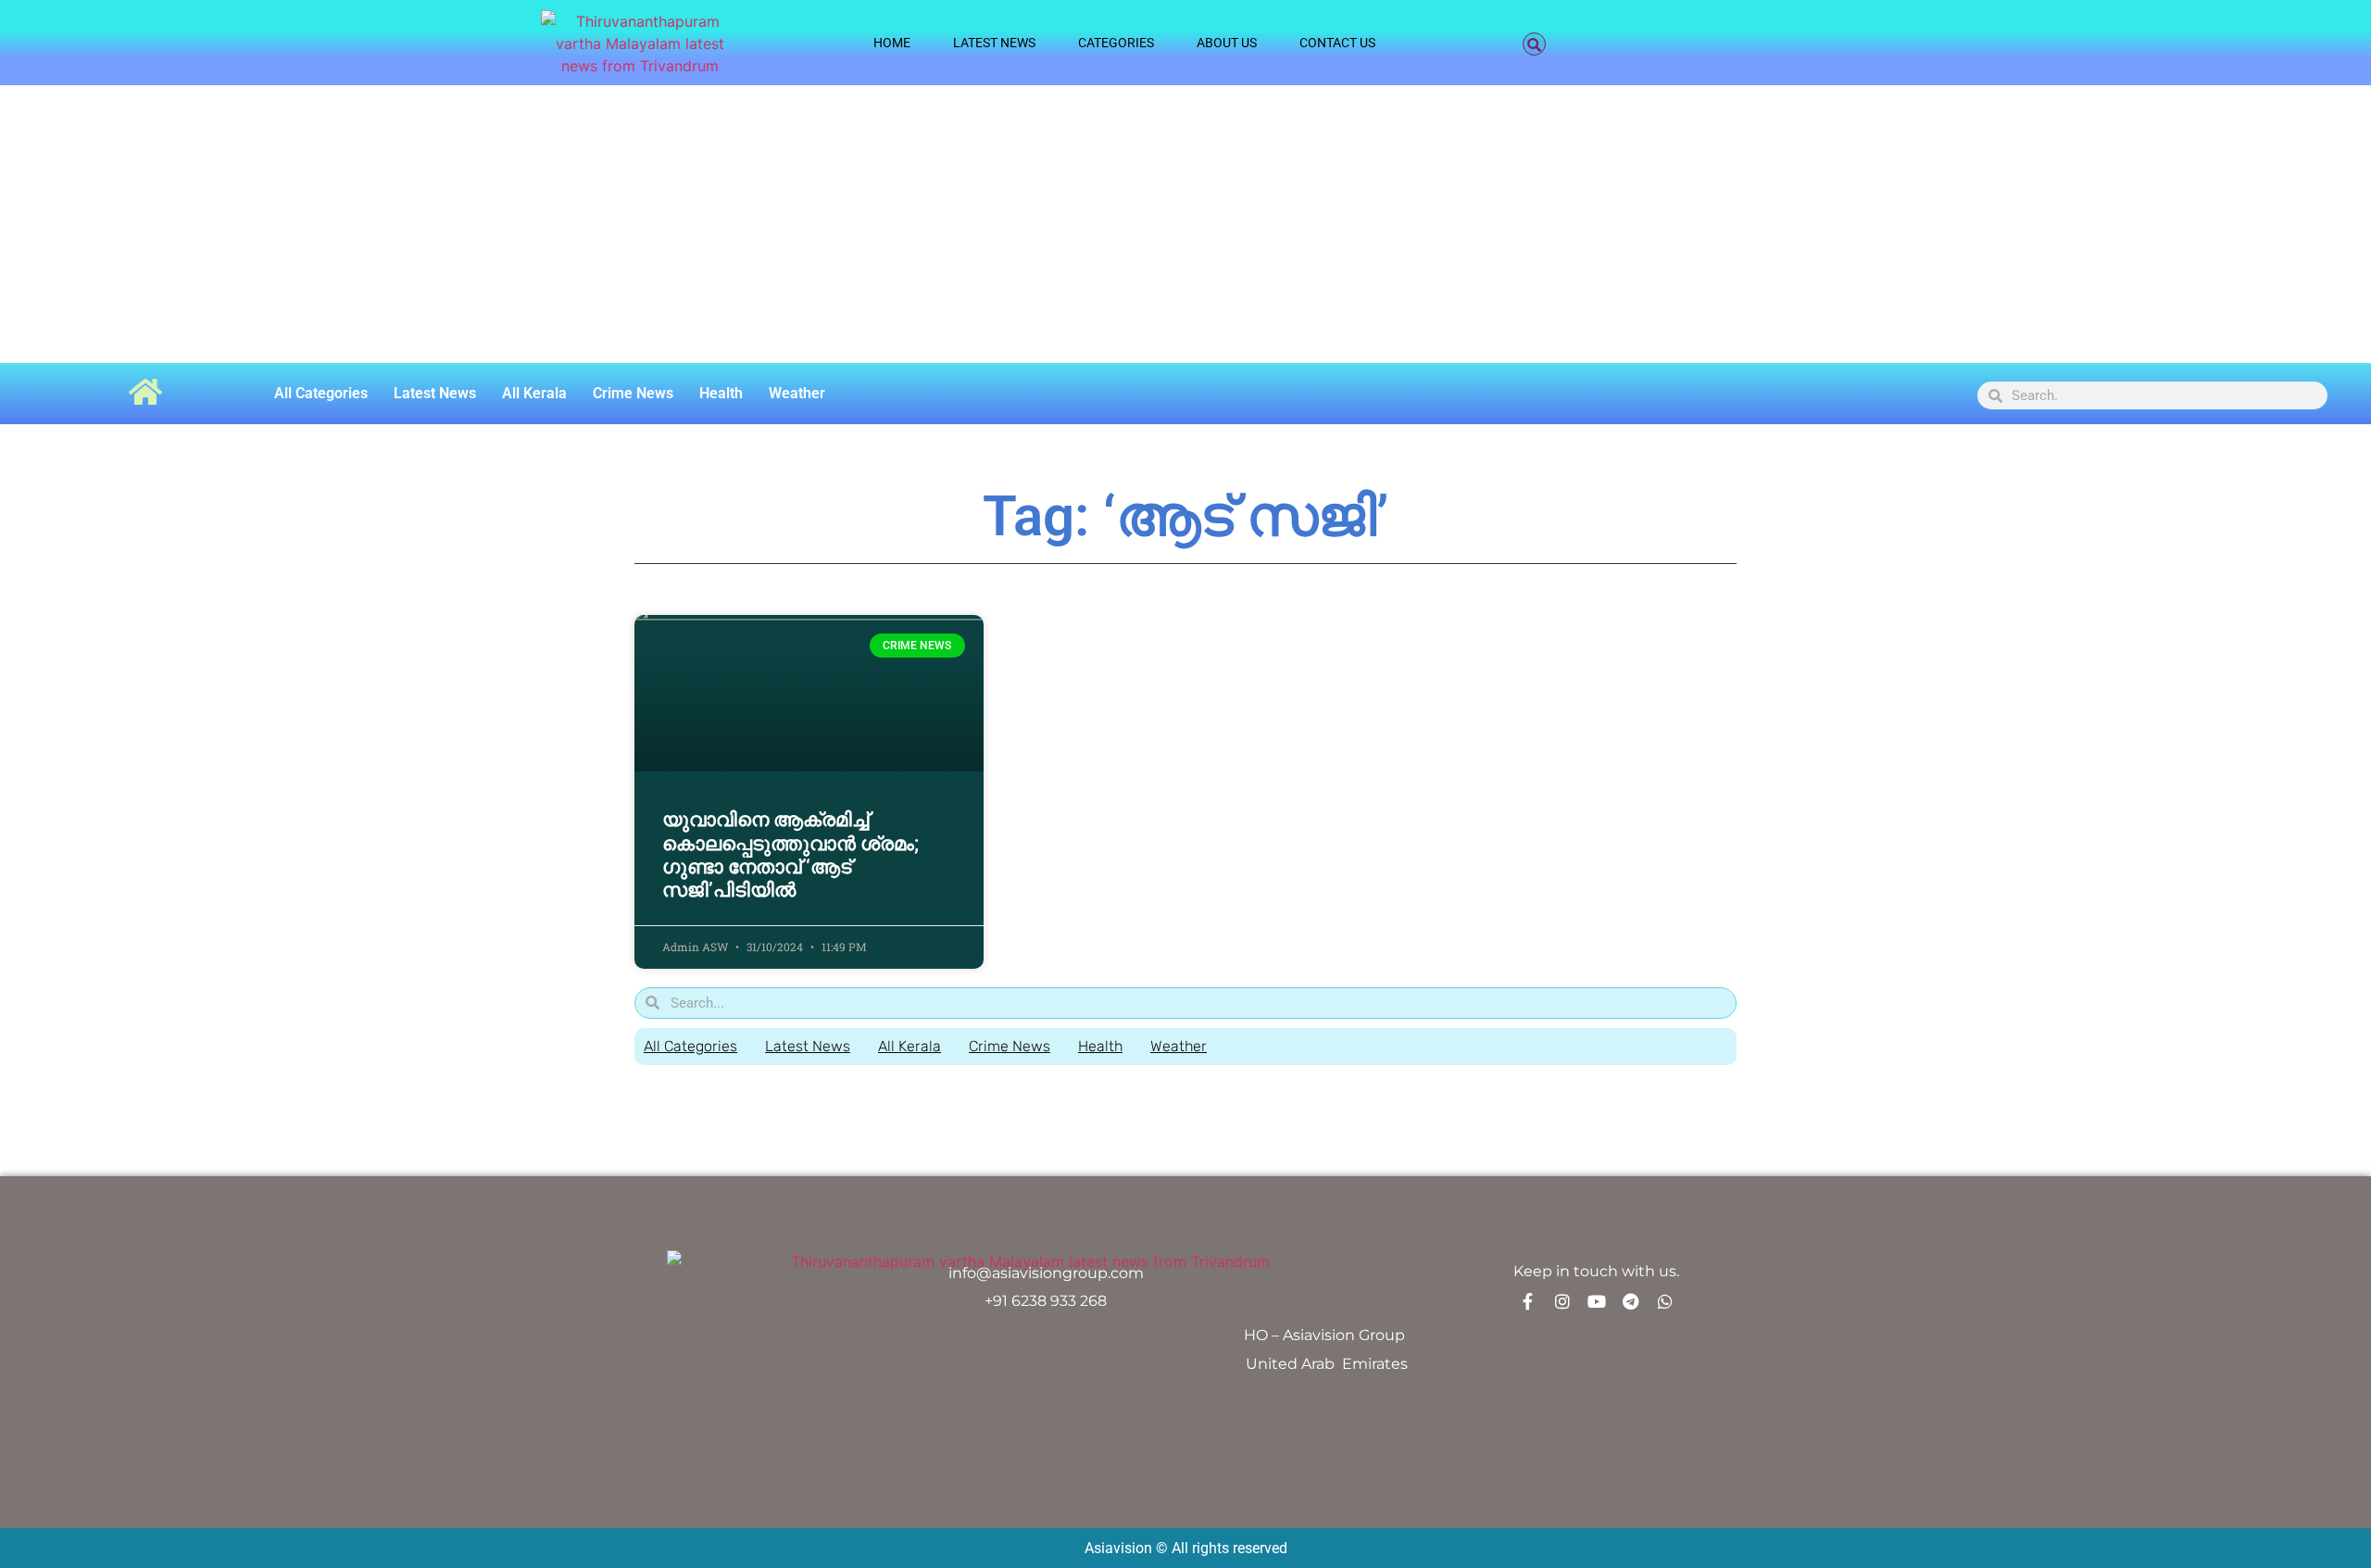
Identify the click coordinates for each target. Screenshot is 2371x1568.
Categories (1116, 43)
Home (892, 43)
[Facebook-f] (1528, 1301)
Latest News (994, 43)
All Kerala (534, 393)
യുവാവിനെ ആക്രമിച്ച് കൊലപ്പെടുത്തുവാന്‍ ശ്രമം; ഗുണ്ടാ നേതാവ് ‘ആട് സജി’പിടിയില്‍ (790, 855)
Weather (797, 393)
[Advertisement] (1185, 224)
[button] (1534, 44)
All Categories (321, 393)
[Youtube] (1597, 1301)
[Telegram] (1631, 1301)
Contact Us (1337, 43)
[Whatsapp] (1665, 1301)
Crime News (633, 393)
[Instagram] (1562, 1301)
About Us (1227, 43)
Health (721, 393)
